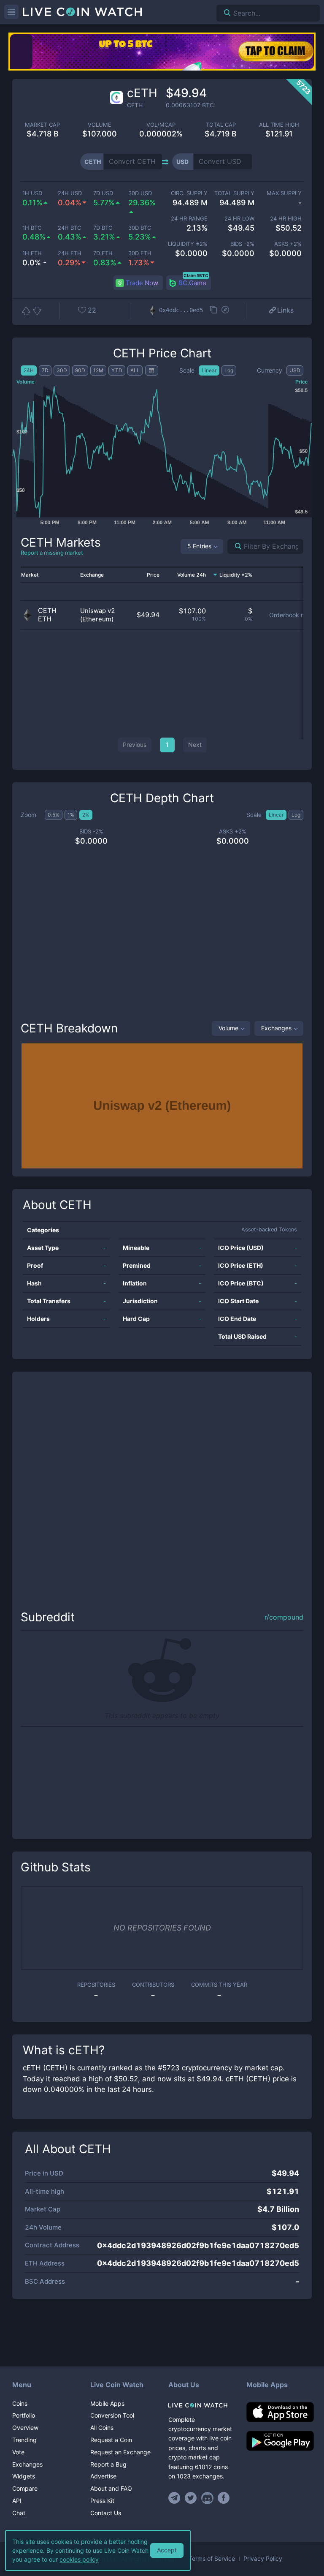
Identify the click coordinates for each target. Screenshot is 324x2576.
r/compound (284, 1617)
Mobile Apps (107, 2403)
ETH (45, 619)
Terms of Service (212, 2559)
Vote (18, 2452)
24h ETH (70, 253)
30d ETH (140, 253)
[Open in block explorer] (225, 310)
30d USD (140, 193)
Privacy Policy (263, 2559)
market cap (42, 125)
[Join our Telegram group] (175, 2498)
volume (100, 125)
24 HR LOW (239, 219)
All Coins (102, 2428)
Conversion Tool (112, 2415)
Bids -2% (242, 244)
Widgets (24, 2476)
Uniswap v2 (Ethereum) (98, 615)
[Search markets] (235, 546)
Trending (24, 2440)
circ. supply (189, 193)
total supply (234, 193)
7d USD (103, 193)
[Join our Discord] (207, 2498)
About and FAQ (111, 2488)
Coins (20, 2403)
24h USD (70, 193)
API (17, 2501)
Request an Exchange (120, 2452)
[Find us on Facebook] (224, 2498)
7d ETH (103, 253)
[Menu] (11, 12)
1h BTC (32, 228)
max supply (284, 193)
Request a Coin (111, 2440)
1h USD (32, 193)
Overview (25, 2428)
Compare (25, 2488)
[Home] (201, 2405)
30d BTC (140, 228)
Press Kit (102, 2501)
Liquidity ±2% (188, 244)
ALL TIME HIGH (279, 125)
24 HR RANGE (189, 219)
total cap (221, 125)
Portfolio (24, 2415)
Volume (228, 1028)
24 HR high (286, 219)
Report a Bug (108, 2464)
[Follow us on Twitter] (191, 2498)
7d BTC (103, 228)
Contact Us (106, 2513)
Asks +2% (288, 244)
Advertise (103, 2476)
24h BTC (69, 228)
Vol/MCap (161, 125)
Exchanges (276, 1028)
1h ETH (32, 253)
